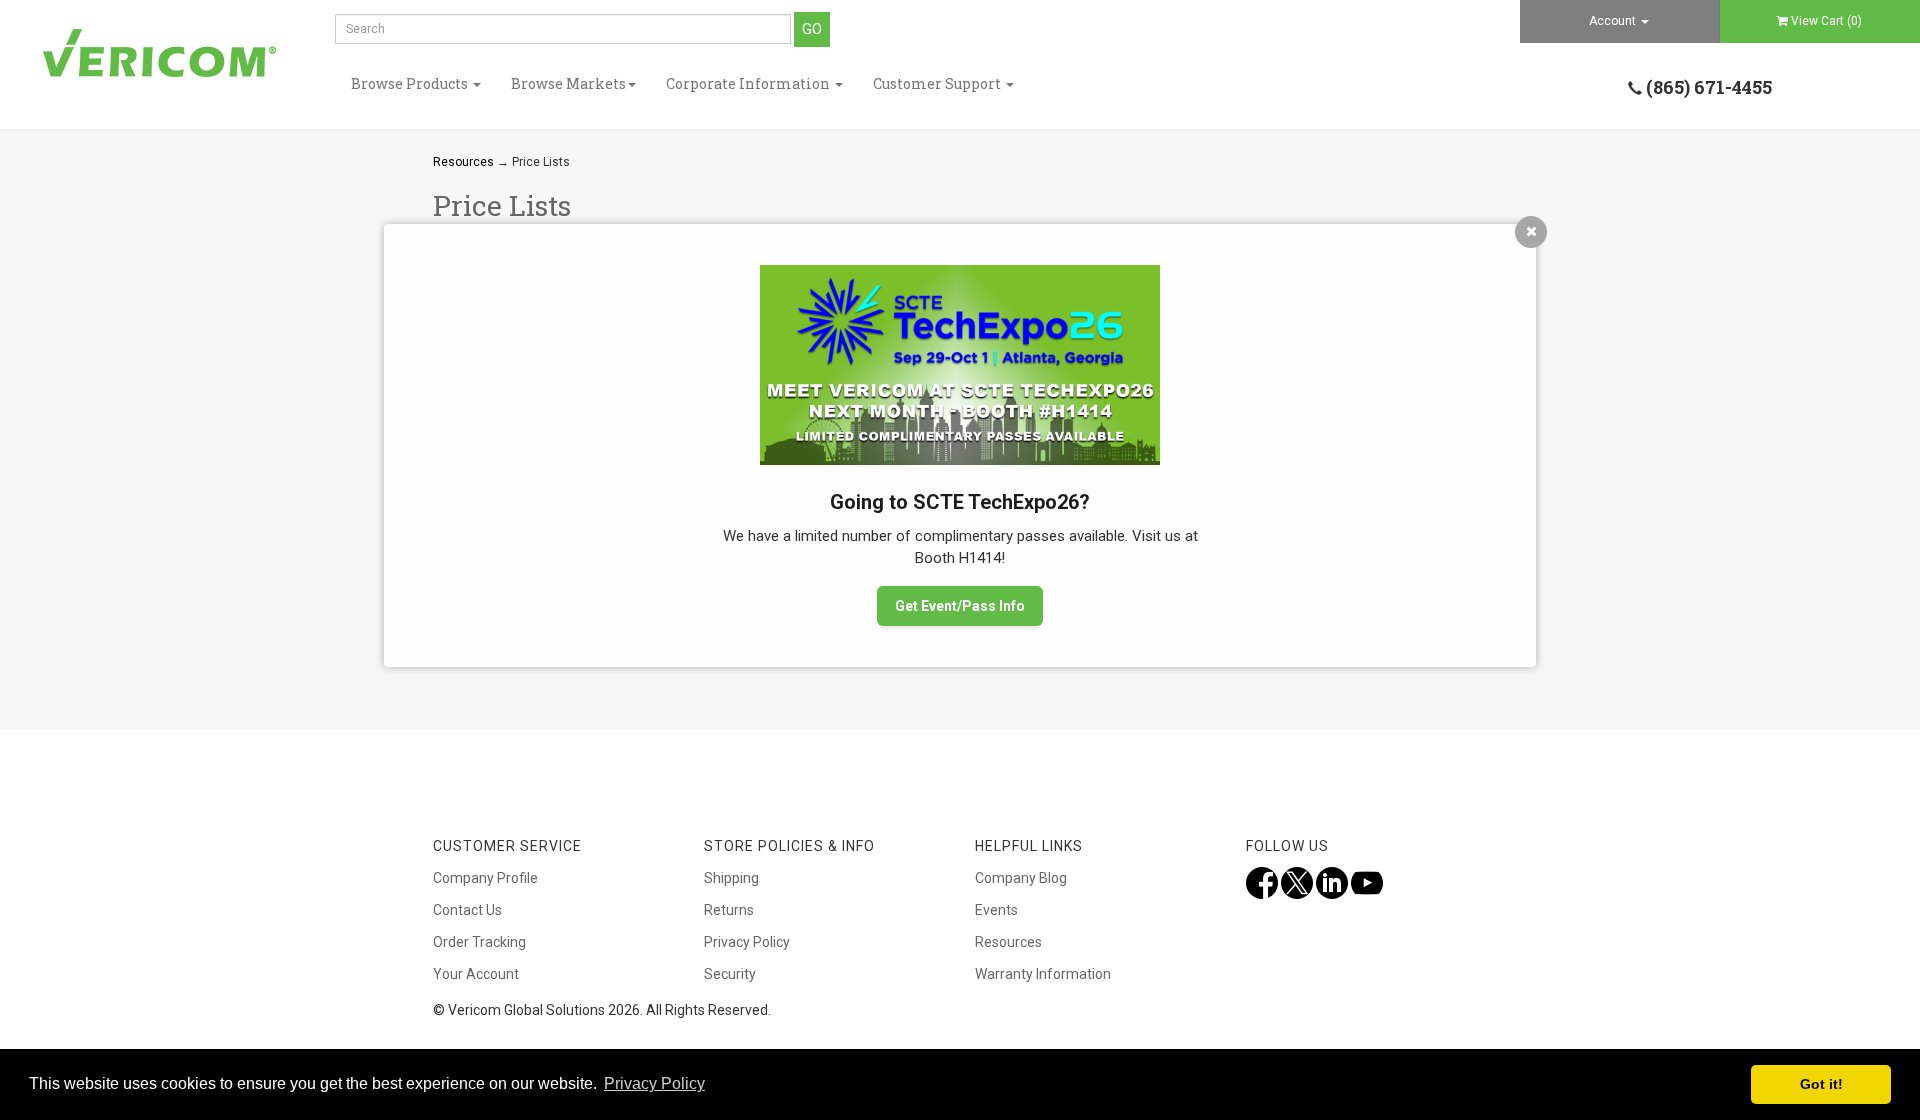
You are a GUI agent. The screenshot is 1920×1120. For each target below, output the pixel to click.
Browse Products (411, 83)
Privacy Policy (747, 942)
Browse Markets (568, 83)
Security (730, 974)
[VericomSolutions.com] (160, 53)
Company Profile (485, 878)
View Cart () (1826, 21)
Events (996, 910)
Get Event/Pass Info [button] (960, 606)
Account (1614, 21)
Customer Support (938, 83)
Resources (463, 162)
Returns (729, 910)
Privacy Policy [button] (654, 1083)
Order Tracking (479, 942)
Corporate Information (749, 83)
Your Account (476, 974)
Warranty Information (1043, 974)
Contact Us (467, 910)
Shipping (731, 878)
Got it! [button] (1821, 1084)
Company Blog (1021, 878)
